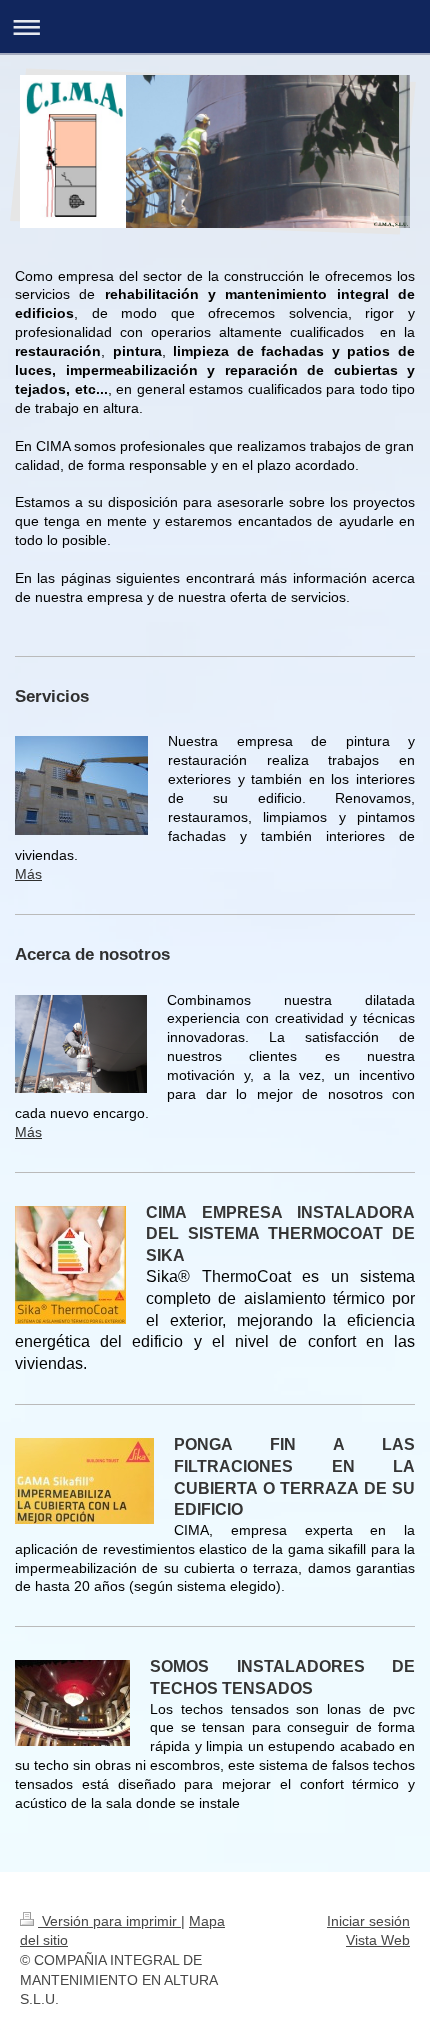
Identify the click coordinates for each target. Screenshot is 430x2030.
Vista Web (378, 1940)
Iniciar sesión (368, 1921)
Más (28, 874)
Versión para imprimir (109, 1921)
